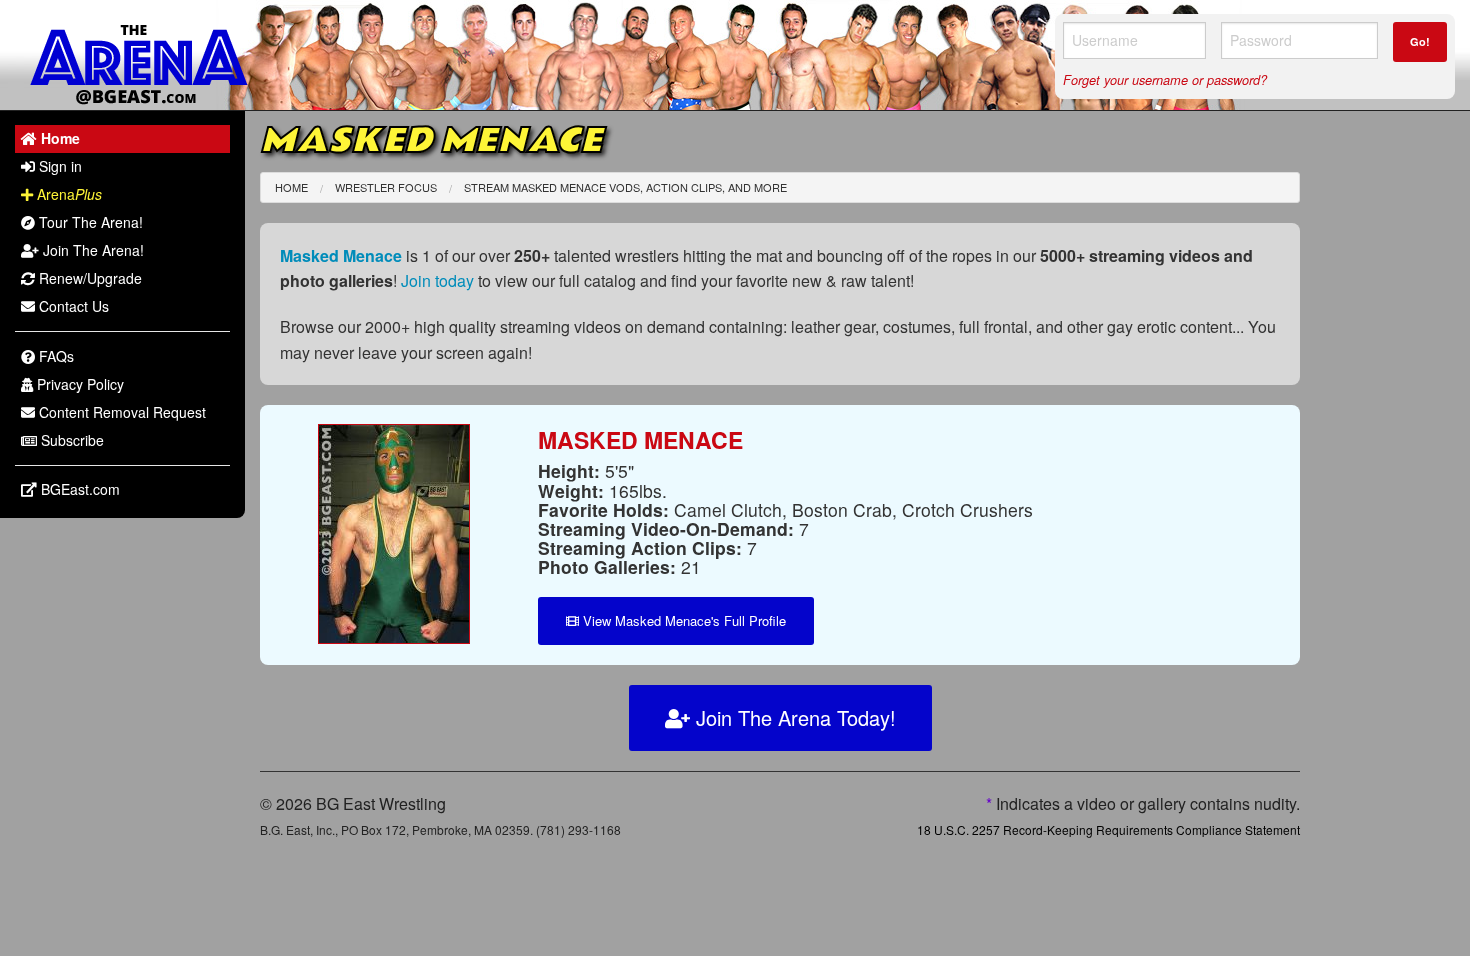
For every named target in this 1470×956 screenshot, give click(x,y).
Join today (437, 280)
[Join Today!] (394, 531)
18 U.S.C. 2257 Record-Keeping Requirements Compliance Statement (1108, 829)
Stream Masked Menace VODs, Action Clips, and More (625, 187)
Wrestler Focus (386, 187)
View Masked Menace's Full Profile (682, 620)
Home (291, 187)
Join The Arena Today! (793, 717)
